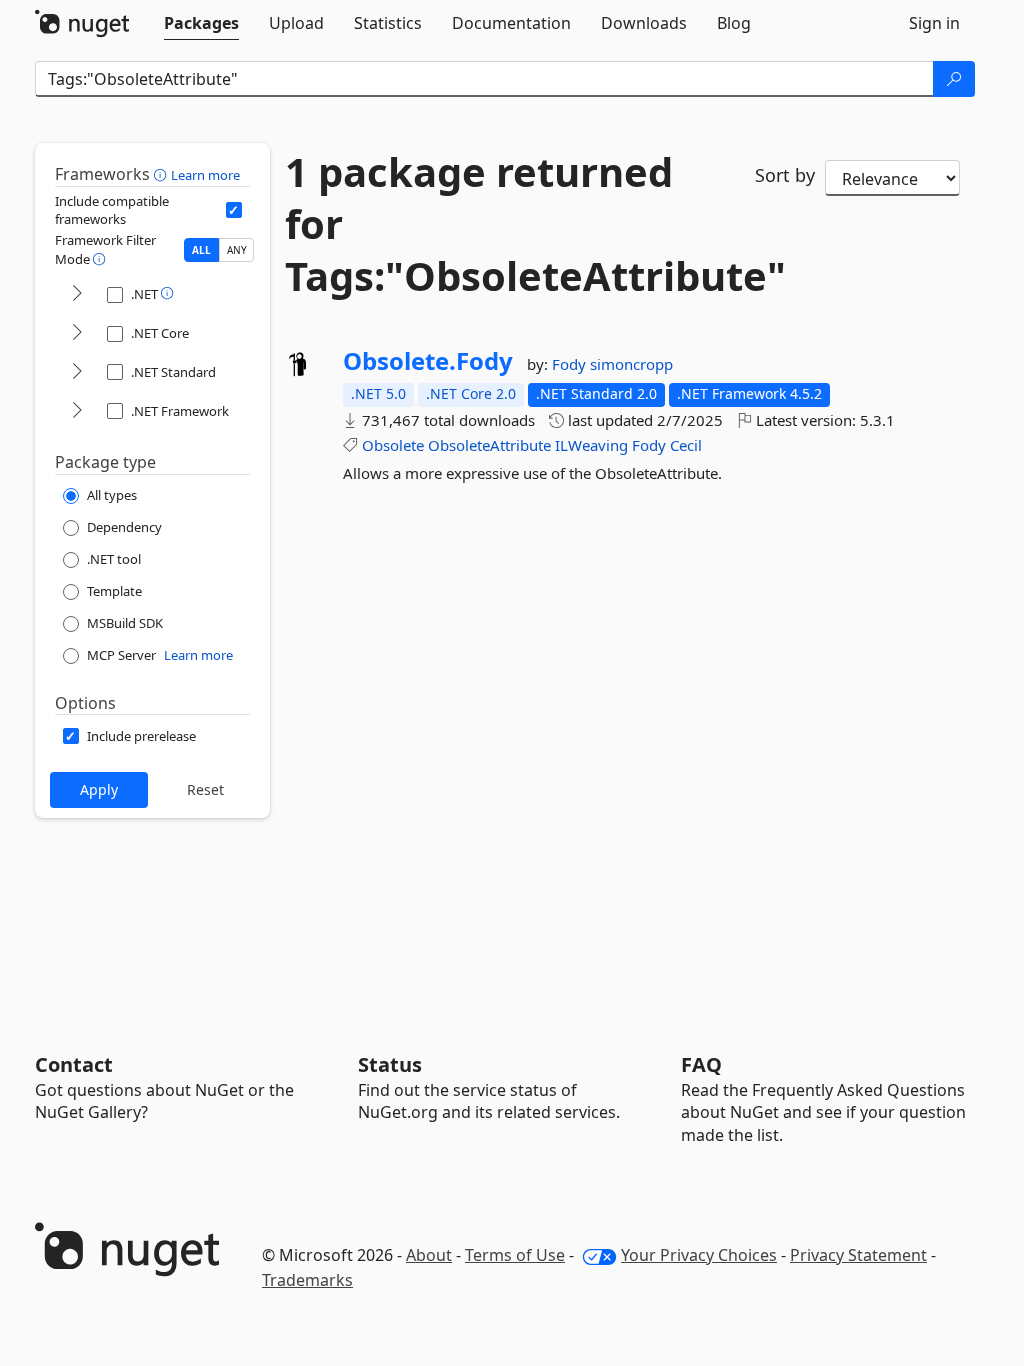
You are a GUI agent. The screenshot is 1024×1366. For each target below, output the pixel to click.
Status (390, 1064)
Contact (74, 1064)
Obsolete (393, 445)
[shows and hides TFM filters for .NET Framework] (77, 411)
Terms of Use (515, 1255)
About (429, 1255)
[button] (162, 174)
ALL (201, 250)
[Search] (954, 79)
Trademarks (307, 1280)
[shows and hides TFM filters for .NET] (77, 294)
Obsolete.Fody (428, 361)
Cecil (686, 445)
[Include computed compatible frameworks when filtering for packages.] (234, 210)
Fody (571, 364)
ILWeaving (591, 445)
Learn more (205, 175)
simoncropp (631, 364)
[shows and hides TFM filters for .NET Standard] (77, 372)
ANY (237, 250)
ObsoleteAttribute (489, 445)
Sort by (785, 175)
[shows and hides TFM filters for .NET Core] (77, 333)
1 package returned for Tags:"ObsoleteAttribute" (505, 224)
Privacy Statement (858, 1255)
